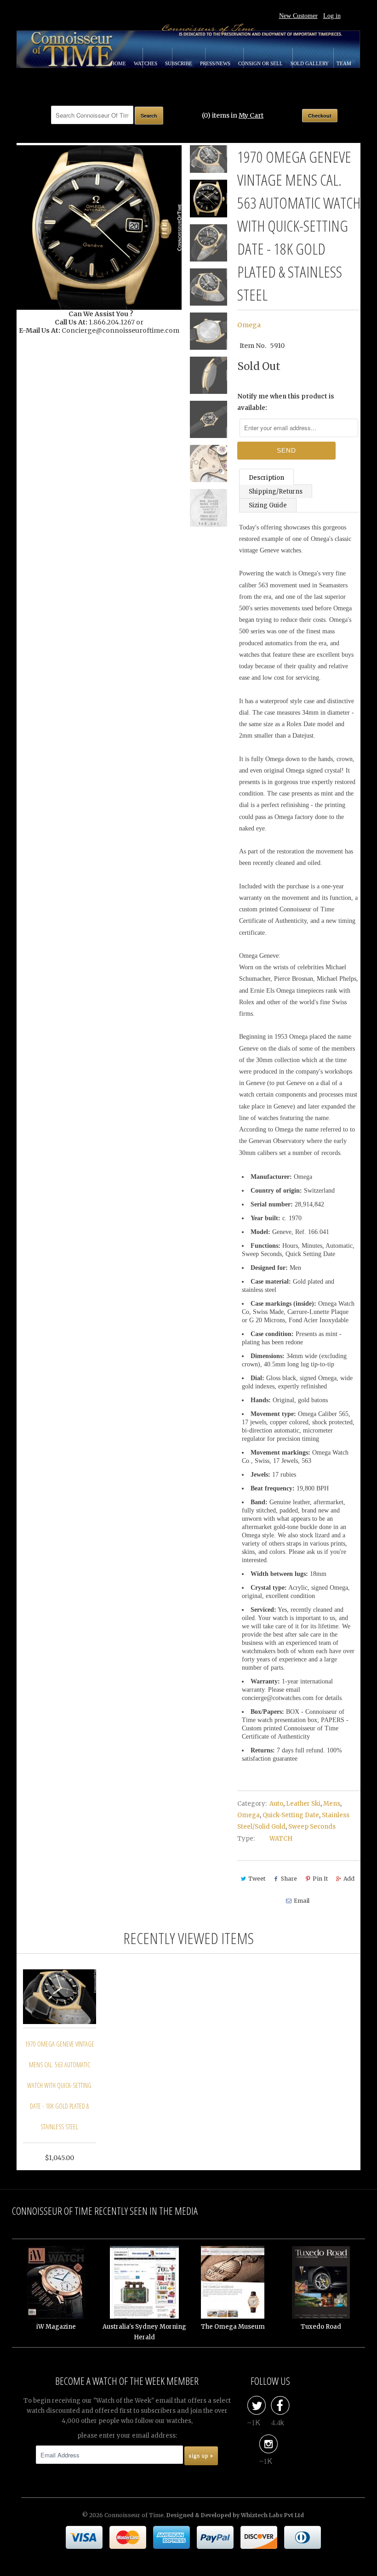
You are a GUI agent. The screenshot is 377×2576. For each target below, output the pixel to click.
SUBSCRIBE (179, 63)
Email (302, 1901)
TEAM (344, 63)
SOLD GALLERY (310, 63)
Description (266, 478)
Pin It (320, 1879)
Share (289, 1879)
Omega (249, 325)
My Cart (251, 115)
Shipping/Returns (276, 492)
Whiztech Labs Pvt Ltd (272, 2515)
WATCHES (146, 63)
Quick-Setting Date (291, 1815)
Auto (276, 1804)
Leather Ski (303, 1804)
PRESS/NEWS (216, 63)
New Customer (298, 16)
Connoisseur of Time (134, 2515)
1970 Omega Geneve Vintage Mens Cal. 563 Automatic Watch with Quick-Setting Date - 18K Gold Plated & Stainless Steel (60, 2085)
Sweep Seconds (312, 1827)
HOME (119, 63)
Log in (332, 16)
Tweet (257, 1879)
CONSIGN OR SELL (261, 63)
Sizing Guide (268, 505)
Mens (332, 1804)
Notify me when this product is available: (286, 402)
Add (349, 1879)
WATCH (281, 1839)
